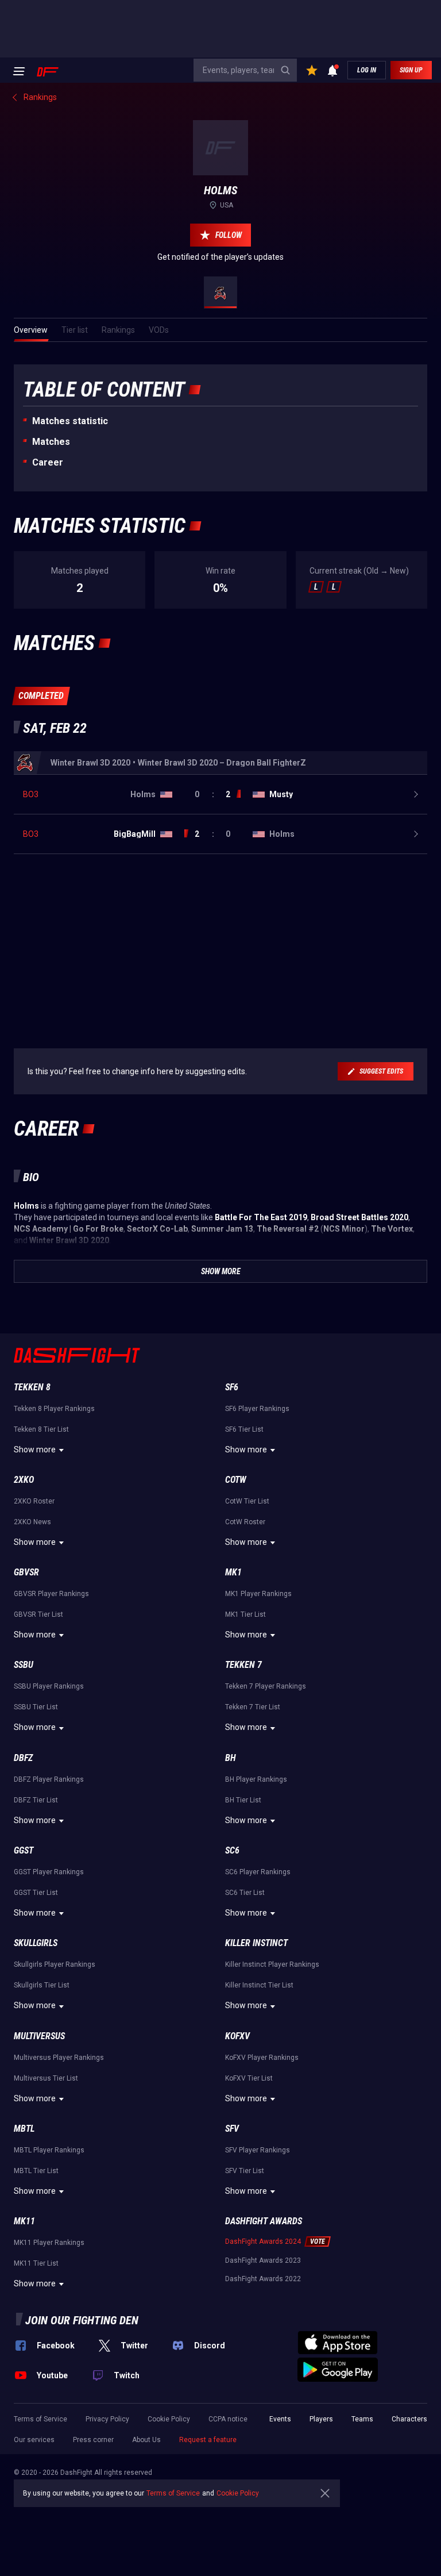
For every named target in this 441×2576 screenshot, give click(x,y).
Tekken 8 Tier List (41, 1429)
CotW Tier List (247, 1501)
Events (280, 2419)
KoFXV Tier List (249, 2078)
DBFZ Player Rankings (49, 1779)
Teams (362, 2419)
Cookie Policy (169, 2419)
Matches (51, 442)
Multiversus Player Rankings (59, 2058)
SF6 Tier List (244, 1429)
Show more (35, 1450)
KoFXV (237, 2036)
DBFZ (23, 1758)
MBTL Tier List (36, 2171)
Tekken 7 (243, 1665)
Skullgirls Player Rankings (55, 1964)
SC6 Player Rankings (258, 1872)
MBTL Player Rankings (49, 2150)
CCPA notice (228, 2419)
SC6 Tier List (245, 1893)
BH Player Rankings (256, 1779)
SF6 (232, 1387)
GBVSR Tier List (38, 1614)
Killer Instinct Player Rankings (272, 1964)
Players (321, 2419)
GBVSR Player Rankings (51, 1594)
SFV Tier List (245, 2171)
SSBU (24, 1665)
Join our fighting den (82, 2320)
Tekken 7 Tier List (253, 1707)
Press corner (93, 2440)
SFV (232, 2129)
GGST (24, 1850)
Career (48, 462)
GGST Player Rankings (49, 1872)
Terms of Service (40, 2419)
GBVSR (26, 1572)
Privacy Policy (107, 2419)
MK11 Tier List (36, 2263)
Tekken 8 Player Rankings (54, 1409)
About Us (146, 2440)
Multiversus (39, 2036)
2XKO (24, 1480)
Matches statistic (70, 421)
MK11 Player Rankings (49, 2243)
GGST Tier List (36, 1893)
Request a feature (208, 2440)
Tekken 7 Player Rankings (266, 1686)
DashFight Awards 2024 (263, 2241)
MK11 (24, 2221)
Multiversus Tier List (46, 2078)
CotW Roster (245, 1522)
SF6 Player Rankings (257, 1409)
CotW (236, 1480)
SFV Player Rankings (258, 2150)
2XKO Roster (34, 1501)
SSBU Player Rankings (49, 1686)
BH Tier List (243, 1800)
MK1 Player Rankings (258, 1594)
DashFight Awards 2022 (263, 2279)
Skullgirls (36, 1943)
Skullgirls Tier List (42, 1985)
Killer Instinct (256, 1943)
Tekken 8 (32, 1387)
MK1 (233, 1572)
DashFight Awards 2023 (263, 2260)
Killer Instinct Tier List (259, 1985)
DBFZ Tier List (36, 1800)
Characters (409, 2419)
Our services (34, 2440)
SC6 (232, 1850)
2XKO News (32, 1522)
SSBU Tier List (36, 1707)
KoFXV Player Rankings (262, 2058)
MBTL (24, 2129)
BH (231, 1758)
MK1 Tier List (245, 1614)
